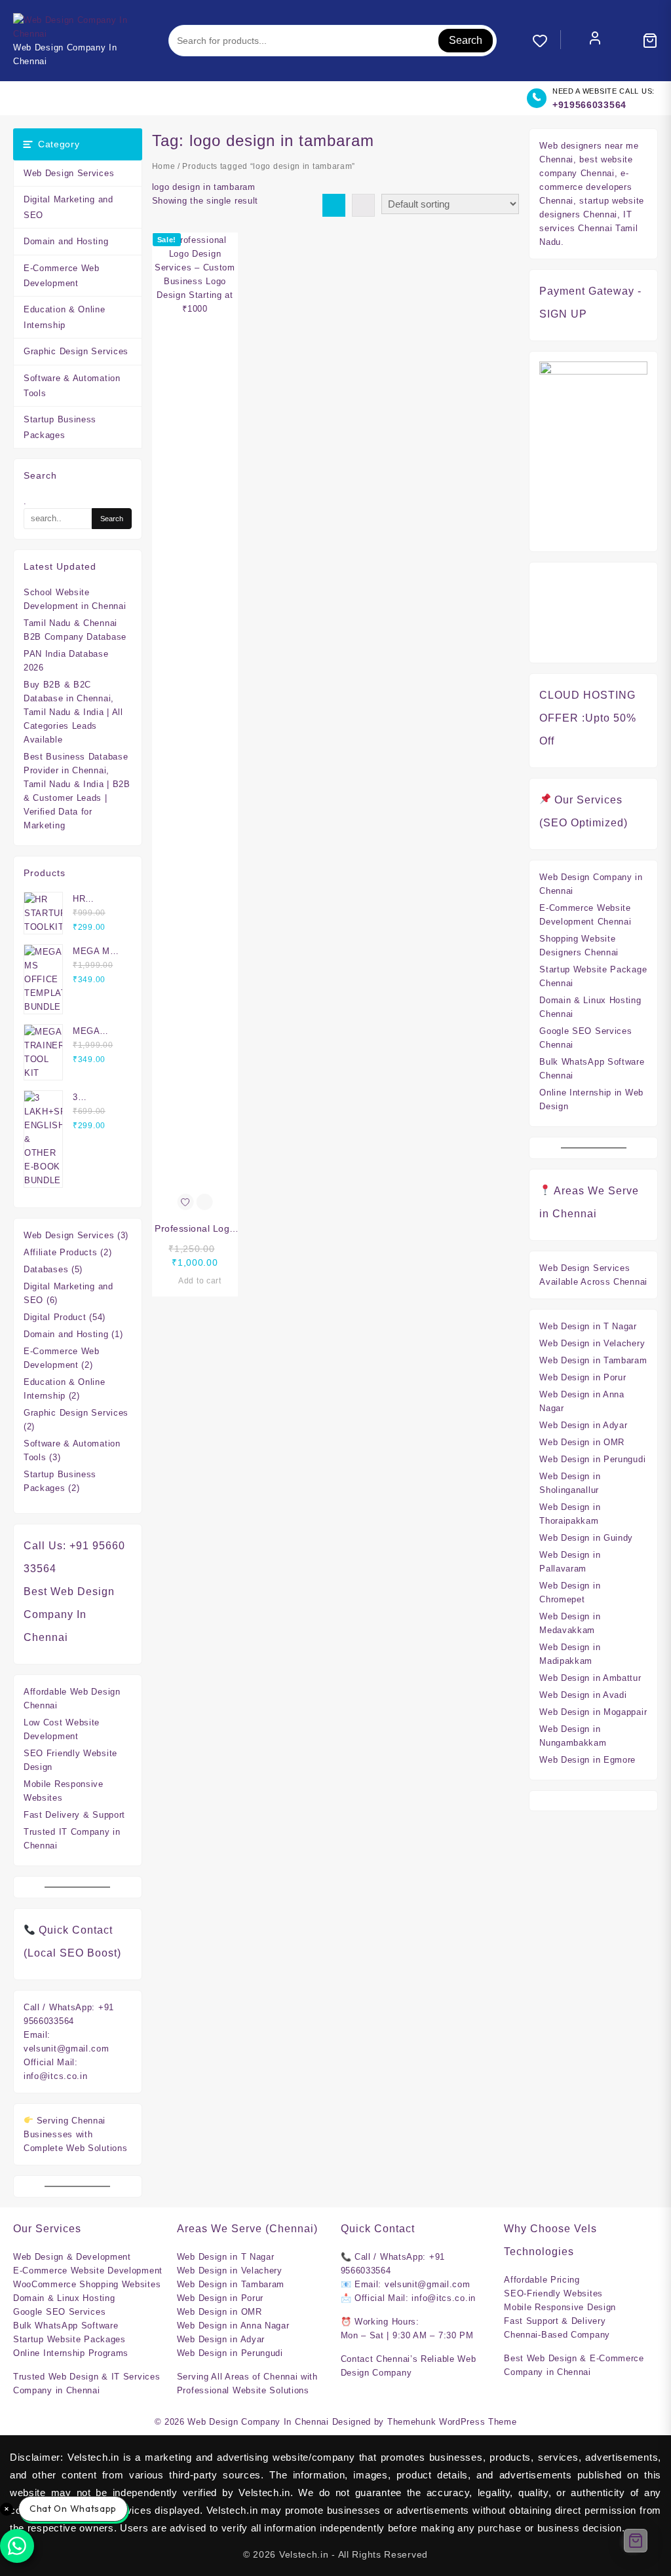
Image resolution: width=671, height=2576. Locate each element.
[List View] (363, 205)
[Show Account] (595, 41)
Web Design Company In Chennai (258, 2422)
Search (466, 40)
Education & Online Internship (65, 317)
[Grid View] (334, 205)
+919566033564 (589, 105)
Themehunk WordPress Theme (452, 2422)
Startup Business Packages (60, 427)
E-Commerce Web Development (62, 276)
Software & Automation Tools (72, 386)
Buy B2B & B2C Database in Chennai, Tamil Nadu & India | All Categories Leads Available (73, 712)
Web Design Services (69, 173)
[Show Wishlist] (546, 41)
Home (164, 166)
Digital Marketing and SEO (68, 207)
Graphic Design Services (76, 351)
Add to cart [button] (200, 1281)
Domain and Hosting (66, 241)
